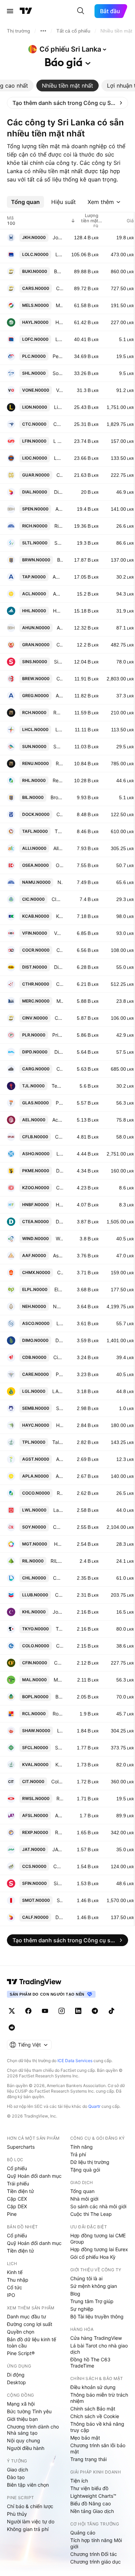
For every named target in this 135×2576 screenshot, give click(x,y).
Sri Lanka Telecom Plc (59, 543)
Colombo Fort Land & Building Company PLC (59, 1137)
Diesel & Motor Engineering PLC (59, 1340)
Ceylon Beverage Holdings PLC (60, 679)
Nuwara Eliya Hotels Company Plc (58, 1306)
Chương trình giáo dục (96, 2562)
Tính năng (82, 2147)
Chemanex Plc (60, 1272)
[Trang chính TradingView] (26, 11)
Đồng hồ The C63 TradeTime (90, 2363)
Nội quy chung (24, 2440)
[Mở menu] (10, 11)
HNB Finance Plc (59, 1205)
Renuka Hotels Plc (58, 712)
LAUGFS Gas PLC (58, 1391)
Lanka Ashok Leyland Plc (60, 1154)
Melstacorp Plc (59, 305)
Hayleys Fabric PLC (58, 1544)
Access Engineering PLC (58, 1120)
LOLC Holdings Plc (59, 254)
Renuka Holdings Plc (58, 780)
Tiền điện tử (20, 2191)
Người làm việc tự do (31, 2521)
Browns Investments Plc (57, 797)
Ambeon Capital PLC (58, 577)
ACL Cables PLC (58, 594)
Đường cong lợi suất (30, 2324)
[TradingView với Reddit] (12, 2027)
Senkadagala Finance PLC (59, 1748)
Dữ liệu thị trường (90, 2162)
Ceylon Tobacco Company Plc (58, 424)
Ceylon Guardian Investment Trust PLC (60, 475)
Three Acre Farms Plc (59, 831)
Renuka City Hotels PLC (59, 763)
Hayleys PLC (59, 322)
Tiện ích (79, 2481)
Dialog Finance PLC (59, 1917)
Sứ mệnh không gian (94, 2286)
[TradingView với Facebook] (28, 2011)
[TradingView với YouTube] (45, 2011)
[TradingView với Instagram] (62, 2011)
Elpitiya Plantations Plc (59, 1289)
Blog (75, 2294)
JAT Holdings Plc (58, 1849)
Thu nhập (18, 2280)
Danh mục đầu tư (26, 2316)
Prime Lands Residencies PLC (58, 1035)
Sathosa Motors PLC (60, 1900)
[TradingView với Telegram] (95, 2011)
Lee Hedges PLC (60, 1731)
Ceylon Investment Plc (59, 1018)
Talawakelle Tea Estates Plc (58, 1442)
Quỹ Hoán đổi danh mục (34, 2176)
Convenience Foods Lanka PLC (58, 1527)
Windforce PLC (59, 1238)
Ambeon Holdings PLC (59, 696)
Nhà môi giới (84, 2199)
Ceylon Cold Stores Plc (58, 1866)
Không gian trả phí (28, 2529)
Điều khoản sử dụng (93, 2387)
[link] (67, 103)
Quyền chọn (21, 2332)
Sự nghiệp (82, 2309)
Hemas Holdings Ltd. (58, 611)
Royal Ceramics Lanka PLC (58, 1714)
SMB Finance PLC (60, 1408)
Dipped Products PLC (59, 1052)
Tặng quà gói (85, 2170)
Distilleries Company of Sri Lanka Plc (58, 967)
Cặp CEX (17, 2199)
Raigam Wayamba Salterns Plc (60, 1798)
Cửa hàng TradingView (96, 2338)
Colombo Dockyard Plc (60, 814)
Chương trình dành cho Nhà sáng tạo (33, 2430)
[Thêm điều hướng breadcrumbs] (43, 31)
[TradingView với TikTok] (111, 2011)
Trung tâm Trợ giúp (92, 2301)
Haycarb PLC (60, 1425)
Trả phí (78, 2154)
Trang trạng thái (88, 2459)
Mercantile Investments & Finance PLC (60, 1001)
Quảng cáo (83, 2533)
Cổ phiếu (17, 2168)
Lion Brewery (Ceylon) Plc (58, 407)
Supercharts (21, 2147)
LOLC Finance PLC (59, 339)
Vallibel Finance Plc (58, 933)
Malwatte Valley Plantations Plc (58, 1680)
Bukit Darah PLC (58, 271)
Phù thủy (17, 2514)
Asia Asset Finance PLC (58, 1255)
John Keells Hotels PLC (58, 1612)
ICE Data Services (75, 2061)
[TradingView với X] (12, 2011)
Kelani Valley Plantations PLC (59, 1764)
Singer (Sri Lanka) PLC (58, 662)
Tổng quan (82, 2191)
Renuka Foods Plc (60, 1493)
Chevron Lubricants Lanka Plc (59, 1595)
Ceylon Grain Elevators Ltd (60, 645)
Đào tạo (16, 2477)
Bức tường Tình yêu (29, 2411)
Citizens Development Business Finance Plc (58, 1357)
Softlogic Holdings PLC (58, 373)
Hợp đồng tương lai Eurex (99, 2249)
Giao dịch (17, 2470)
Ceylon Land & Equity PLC (60, 1188)
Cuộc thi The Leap (91, 2214)
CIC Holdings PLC (57, 899)
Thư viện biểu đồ (89, 2488)
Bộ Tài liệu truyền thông (97, 2316)
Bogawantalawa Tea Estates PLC (59, 1697)
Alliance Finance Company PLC (58, 848)
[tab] (67, 86)
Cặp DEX (17, 2206)
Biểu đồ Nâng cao (91, 2503)
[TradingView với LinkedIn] (78, 2011)
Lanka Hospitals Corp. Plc (59, 729)
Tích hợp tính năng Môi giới (96, 2543)
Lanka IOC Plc (58, 458)
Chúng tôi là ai (86, 2278)
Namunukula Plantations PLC (60, 882)
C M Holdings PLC (60, 1646)
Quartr (94, 2106)
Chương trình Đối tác (94, 2554)
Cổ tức (15, 2287)
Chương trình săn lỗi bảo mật (98, 2448)
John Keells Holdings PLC (58, 237)
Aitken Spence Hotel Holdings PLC (60, 628)
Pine (12, 2214)
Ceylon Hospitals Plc (58, 1578)
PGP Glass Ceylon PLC (59, 1103)
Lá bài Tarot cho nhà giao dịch (99, 2349)
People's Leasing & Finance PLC (58, 356)
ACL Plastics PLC (59, 1476)
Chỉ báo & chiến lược (30, 2506)
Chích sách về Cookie (95, 2416)
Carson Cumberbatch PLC (60, 288)
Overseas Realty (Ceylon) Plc (59, 865)
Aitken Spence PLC (59, 509)
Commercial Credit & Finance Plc (60, 950)
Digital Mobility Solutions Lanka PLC (60, 1171)
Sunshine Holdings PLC (58, 746)
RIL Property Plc (57, 1561)
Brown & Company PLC (60, 560)
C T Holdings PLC (60, 984)
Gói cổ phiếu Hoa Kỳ (93, 2257)
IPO (11, 2295)
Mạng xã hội (21, 2404)
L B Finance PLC (58, 441)
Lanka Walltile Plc (58, 1510)
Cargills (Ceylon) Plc (60, 1069)
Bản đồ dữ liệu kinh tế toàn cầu (31, 2342)
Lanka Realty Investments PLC (60, 1323)
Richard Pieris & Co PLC (59, 526)
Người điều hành (26, 2448)
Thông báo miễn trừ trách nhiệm (99, 2398)
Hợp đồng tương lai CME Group (98, 2239)
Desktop (16, 2382)
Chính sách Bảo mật (93, 2409)
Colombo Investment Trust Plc (57, 1781)
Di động (16, 2375)
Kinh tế (15, 2272)
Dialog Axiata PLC (58, 492)
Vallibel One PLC (60, 390)
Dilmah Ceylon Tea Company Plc (59, 1222)
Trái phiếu (18, 2183)
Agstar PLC (60, 1459)
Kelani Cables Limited (60, 916)
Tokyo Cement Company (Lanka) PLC (59, 1629)
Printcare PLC (59, 1374)
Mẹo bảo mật (85, 2438)
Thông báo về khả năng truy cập (97, 2427)
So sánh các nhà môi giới (98, 2206)
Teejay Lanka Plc (57, 1086)
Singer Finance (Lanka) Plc (58, 1883)
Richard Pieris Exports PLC (59, 1832)
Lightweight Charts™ (93, 2496)
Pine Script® (21, 2353)
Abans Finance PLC (59, 1815)
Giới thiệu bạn (22, 2419)
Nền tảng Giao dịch (92, 2511)
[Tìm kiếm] (81, 11)
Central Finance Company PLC (58, 1663)
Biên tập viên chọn (28, 2485)
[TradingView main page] (34, 1982)
